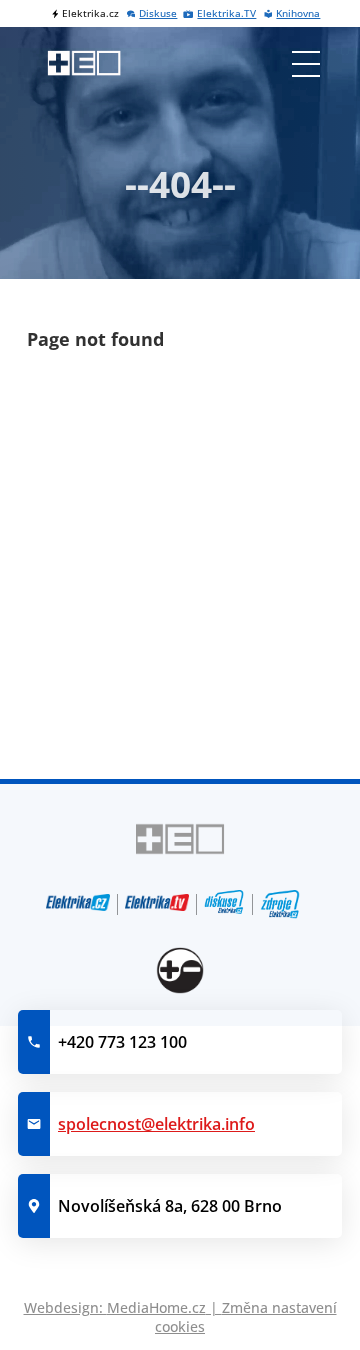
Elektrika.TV (226, 13)
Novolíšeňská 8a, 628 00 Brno (170, 1206)
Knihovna (298, 13)
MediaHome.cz (156, 1307)
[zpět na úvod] (84, 63)
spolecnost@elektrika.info (156, 1124)
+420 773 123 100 (122, 1042)
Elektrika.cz (90, 13)
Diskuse (158, 13)
